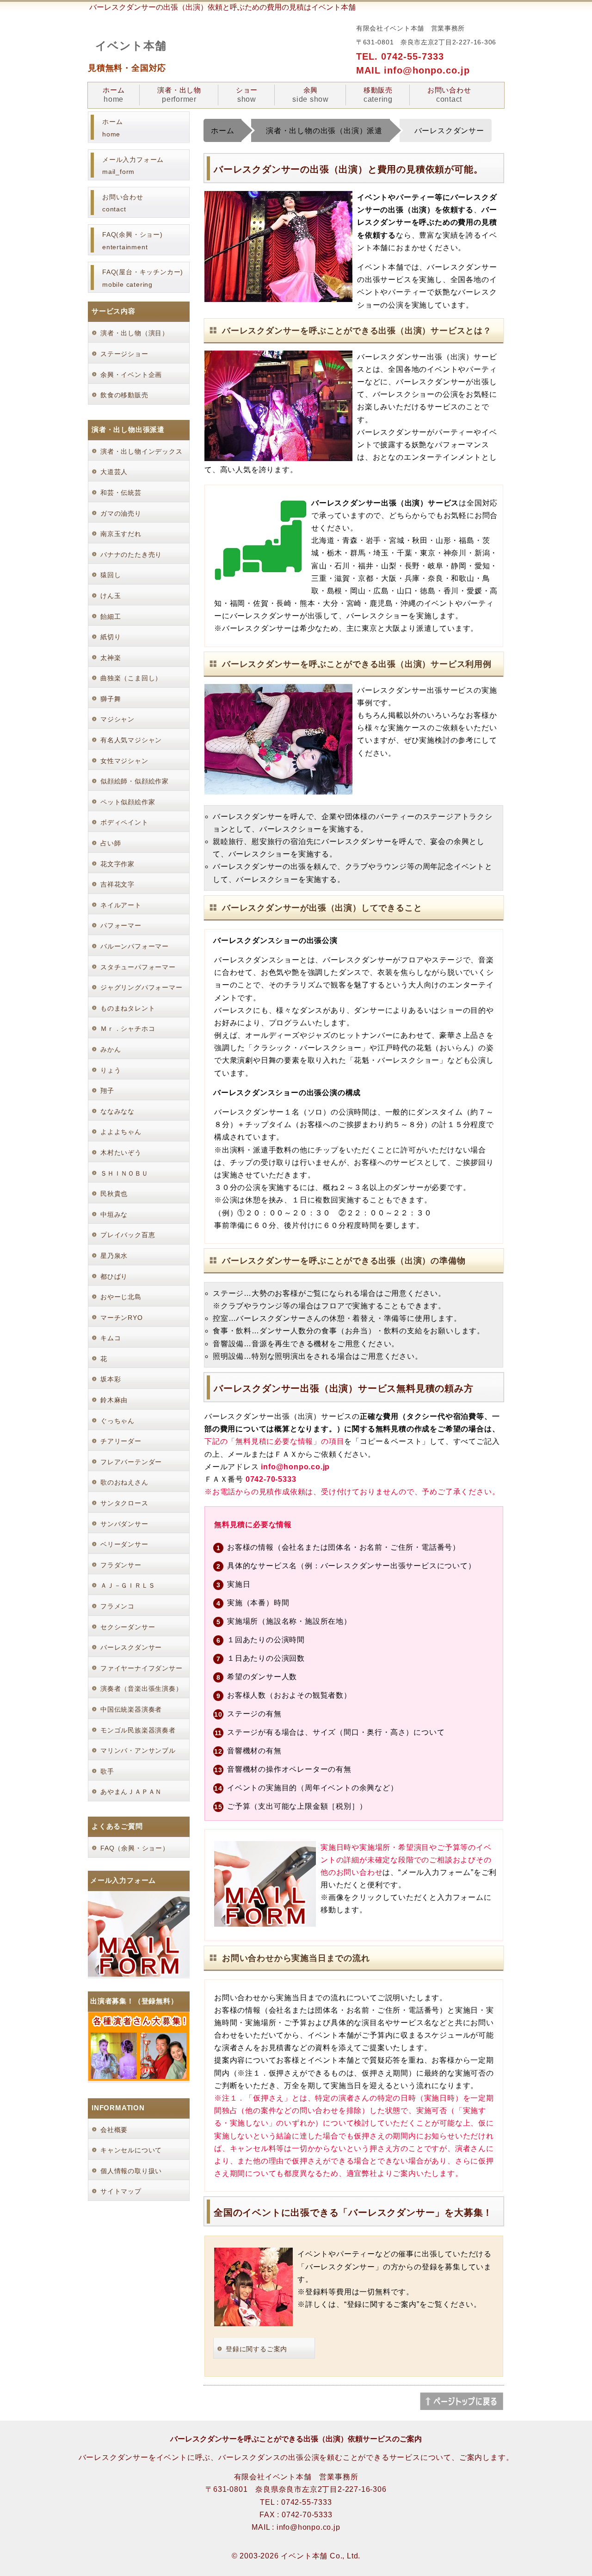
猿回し (111, 575)
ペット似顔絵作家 (128, 802)
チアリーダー (121, 1441)
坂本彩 (111, 1379)
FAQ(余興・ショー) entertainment (133, 241)
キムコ (111, 1338)
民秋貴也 (114, 1194)
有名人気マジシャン (131, 740)
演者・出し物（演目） (135, 333)
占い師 (111, 843)
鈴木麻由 (114, 1400)
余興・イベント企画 (131, 375)
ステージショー (124, 354)
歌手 (107, 1771)
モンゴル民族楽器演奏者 (138, 1730)
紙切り (111, 637)
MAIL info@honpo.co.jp (413, 70)
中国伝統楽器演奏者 (131, 1709)
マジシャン (117, 719)
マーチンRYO (122, 1318)
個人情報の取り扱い (131, 2171)
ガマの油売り (121, 513)
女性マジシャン (124, 761)
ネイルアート (121, 905)
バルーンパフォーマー (135, 946)
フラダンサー (121, 1565)
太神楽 (111, 658)
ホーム (114, 95)
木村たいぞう (121, 1152)
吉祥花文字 (117, 884)
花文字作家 (117, 864)
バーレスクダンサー (131, 1647)
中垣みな (114, 1214)
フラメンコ (117, 1606)
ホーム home (112, 128)
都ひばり (114, 1276)
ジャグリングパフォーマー (142, 987)
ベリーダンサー (124, 1544)
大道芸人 (114, 472)
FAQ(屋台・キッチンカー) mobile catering (143, 278)
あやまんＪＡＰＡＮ (131, 1792)
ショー (247, 95)
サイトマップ (121, 2191)
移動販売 (378, 95)
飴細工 (111, 616)
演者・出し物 (179, 95)
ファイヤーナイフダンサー (142, 1668)
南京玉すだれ (121, 534)
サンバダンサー (124, 1524)
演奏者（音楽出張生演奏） (142, 1689)
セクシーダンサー (128, 1627)
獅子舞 (111, 699)
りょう (111, 1070)
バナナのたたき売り (131, 555)
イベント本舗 (131, 46)
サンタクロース (124, 1503)
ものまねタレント (128, 1008)
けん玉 (111, 596)
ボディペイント (124, 822)
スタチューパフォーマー (138, 967)
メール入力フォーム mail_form (133, 166)
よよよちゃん (121, 1132)
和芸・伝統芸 (121, 493)
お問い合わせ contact (123, 203)
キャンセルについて (131, 2150)
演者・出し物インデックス (142, 451)
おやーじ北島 (121, 1297)
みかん (111, 1049)
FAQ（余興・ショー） (135, 1848)
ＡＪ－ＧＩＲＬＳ (128, 1585)
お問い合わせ (449, 95)
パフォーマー (121, 925)
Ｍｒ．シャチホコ (128, 1029)
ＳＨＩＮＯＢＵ (124, 1173)
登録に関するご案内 (256, 2349)
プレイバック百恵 (128, 1235)
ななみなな (117, 1111)
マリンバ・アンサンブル (138, 1750)
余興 (311, 95)
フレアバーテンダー (131, 1462)
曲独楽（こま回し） (131, 678)
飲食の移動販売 (124, 395)
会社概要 (114, 2130)
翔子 (107, 1091)
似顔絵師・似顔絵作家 (135, 781)
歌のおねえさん (124, 1482)
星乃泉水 (114, 1256)
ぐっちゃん (117, 1421)
